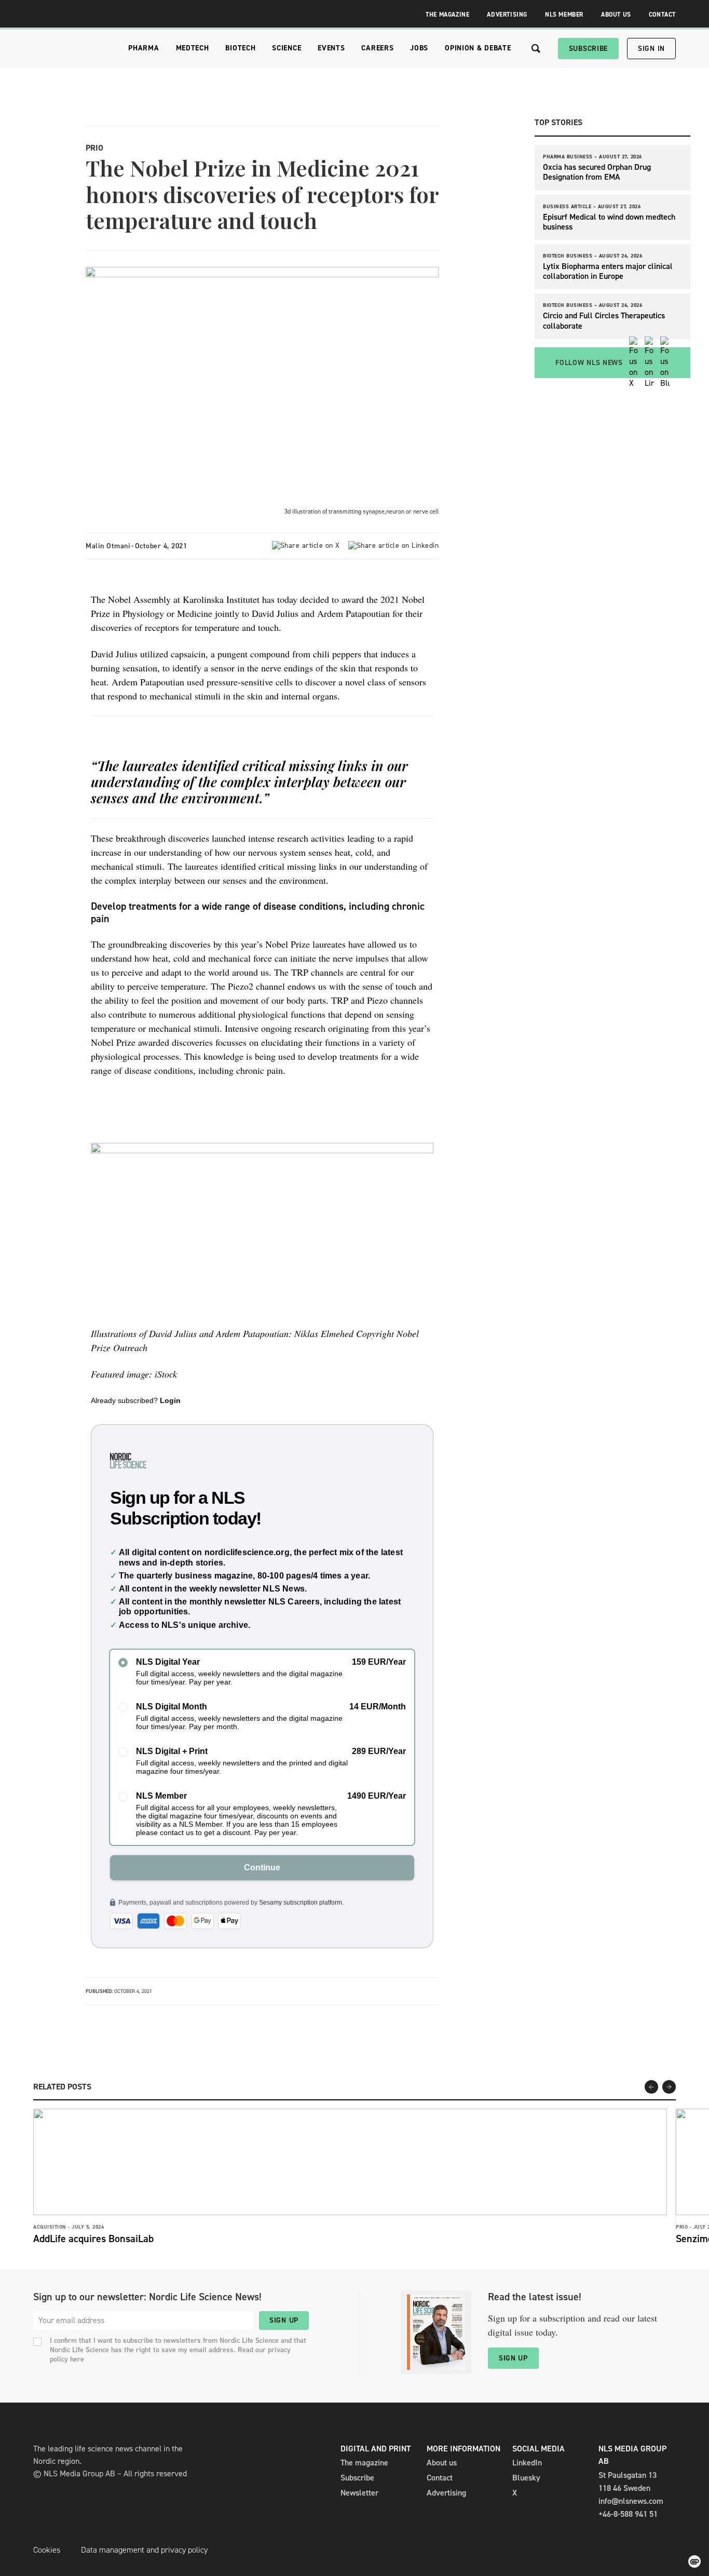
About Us (616, 15)
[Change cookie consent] (694, 2561)
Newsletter (359, 2493)
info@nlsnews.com (631, 2501)
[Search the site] (536, 49)
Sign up (284, 2320)
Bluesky (526, 2478)
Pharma (144, 48)
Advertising (507, 15)
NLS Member (564, 15)
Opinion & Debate (478, 48)
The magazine (364, 2463)
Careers (377, 48)
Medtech (193, 48)
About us (442, 2463)
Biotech (240, 48)
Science (287, 48)
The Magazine (447, 15)
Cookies (47, 2550)
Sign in (651, 49)
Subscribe (588, 49)
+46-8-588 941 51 (628, 2514)
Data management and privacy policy (144, 2550)
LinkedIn (527, 2463)
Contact (662, 15)
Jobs (419, 48)
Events (331, 48)
